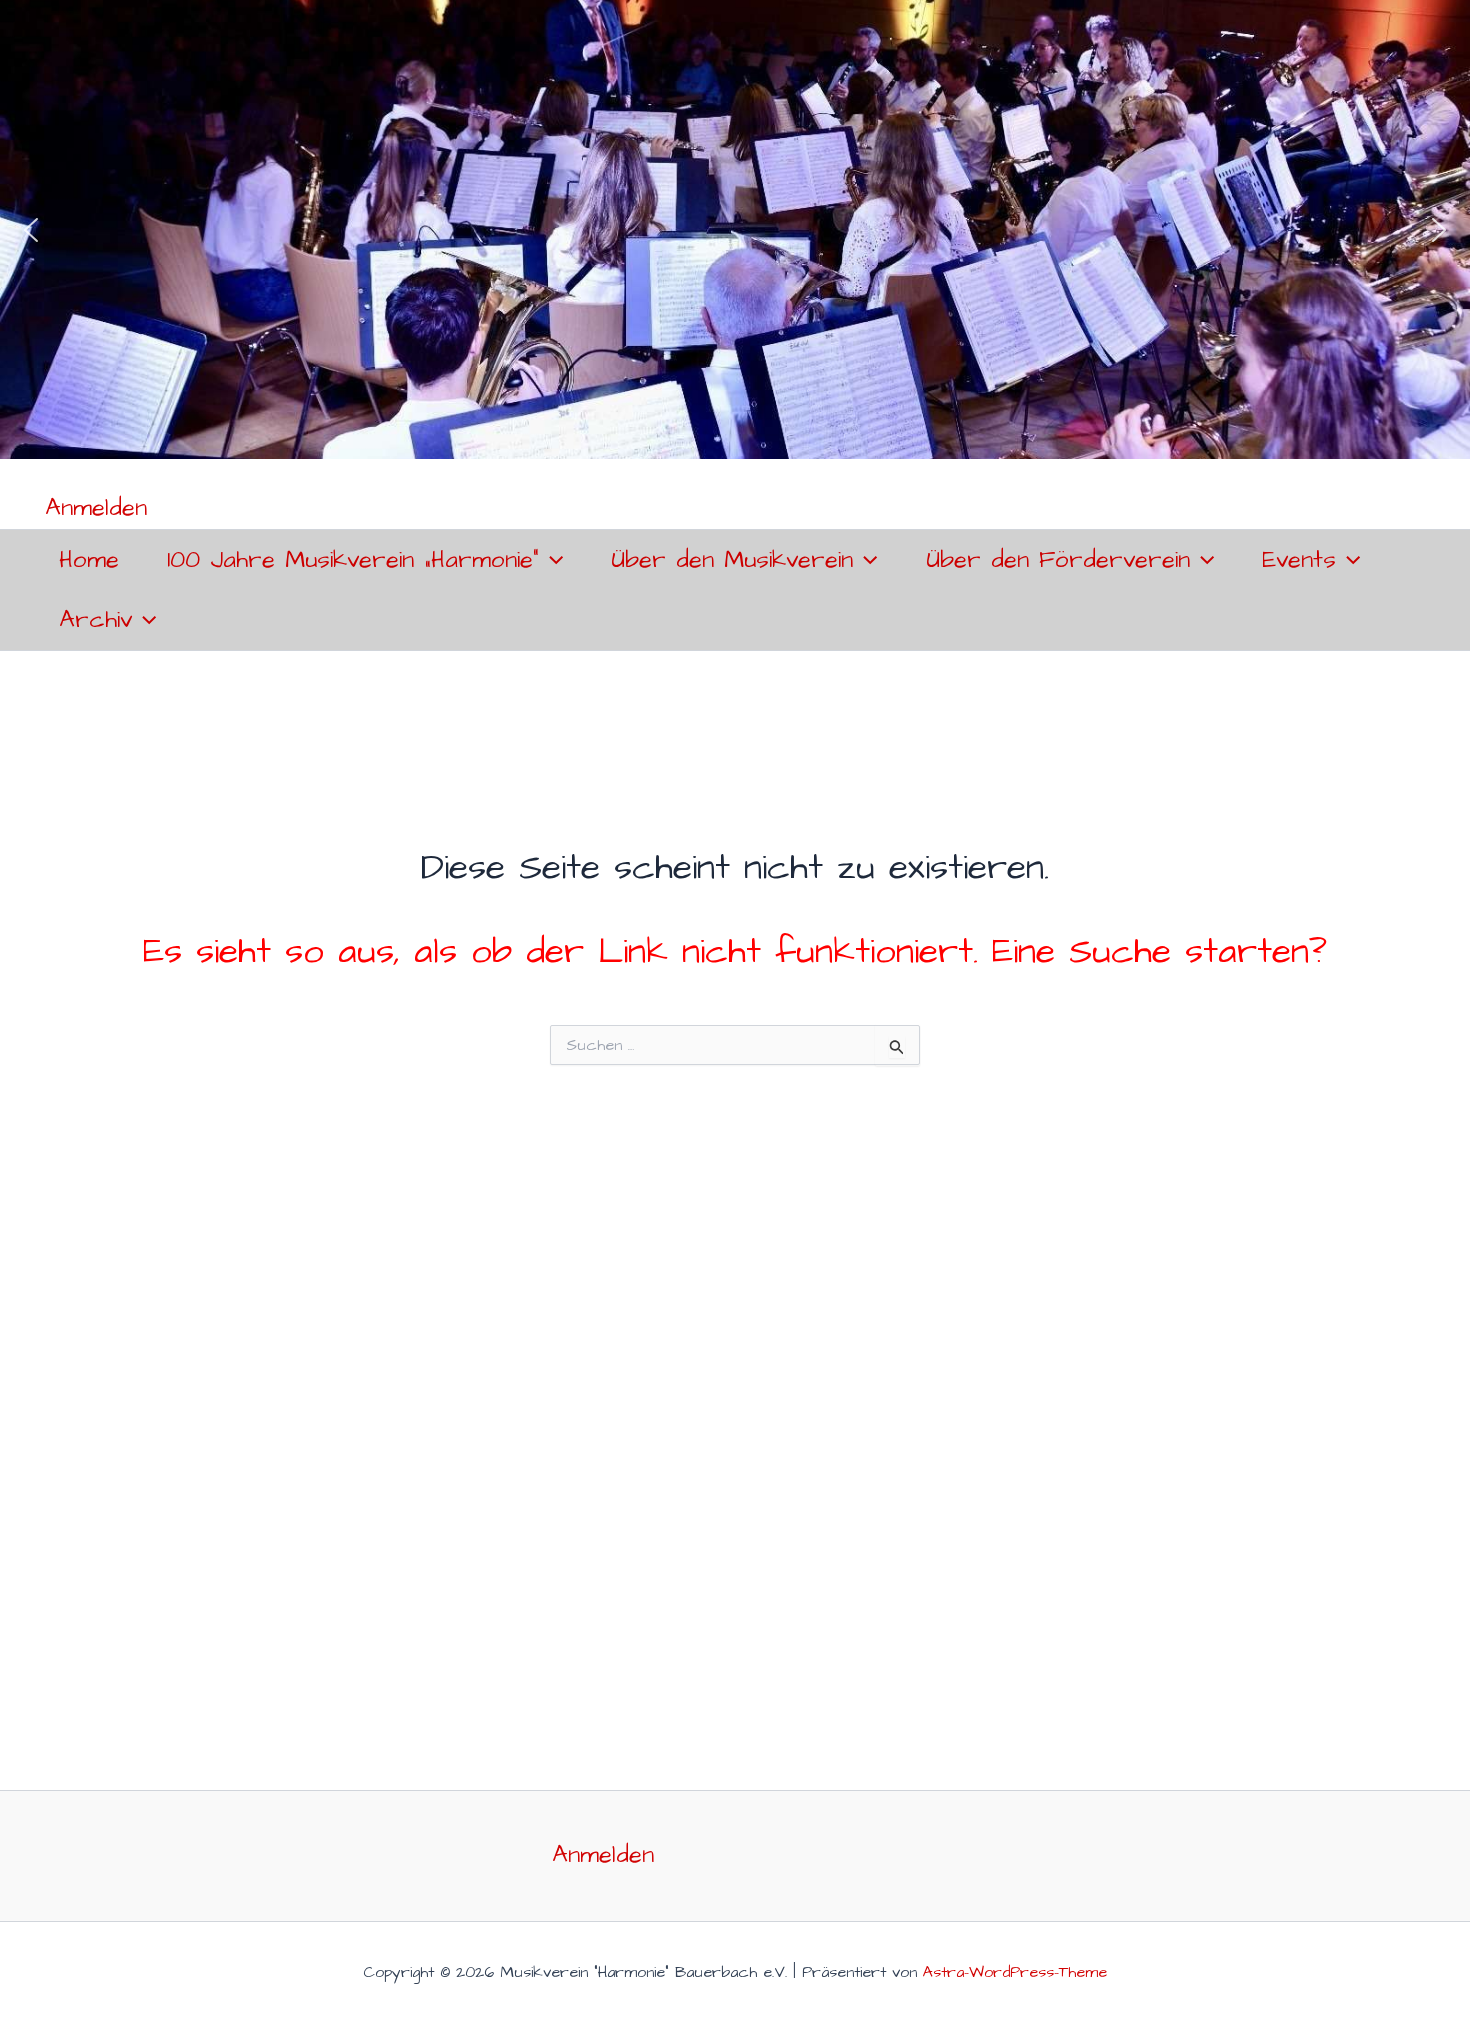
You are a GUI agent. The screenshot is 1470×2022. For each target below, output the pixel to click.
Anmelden (96, 508)
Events (1299, 560)
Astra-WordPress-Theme (1015, 1972)
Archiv (95, 620)
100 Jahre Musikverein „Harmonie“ (353, 560)
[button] (31, 230)
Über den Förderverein (1058, 560)
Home (89, 560)
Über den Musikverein (732, 560)
